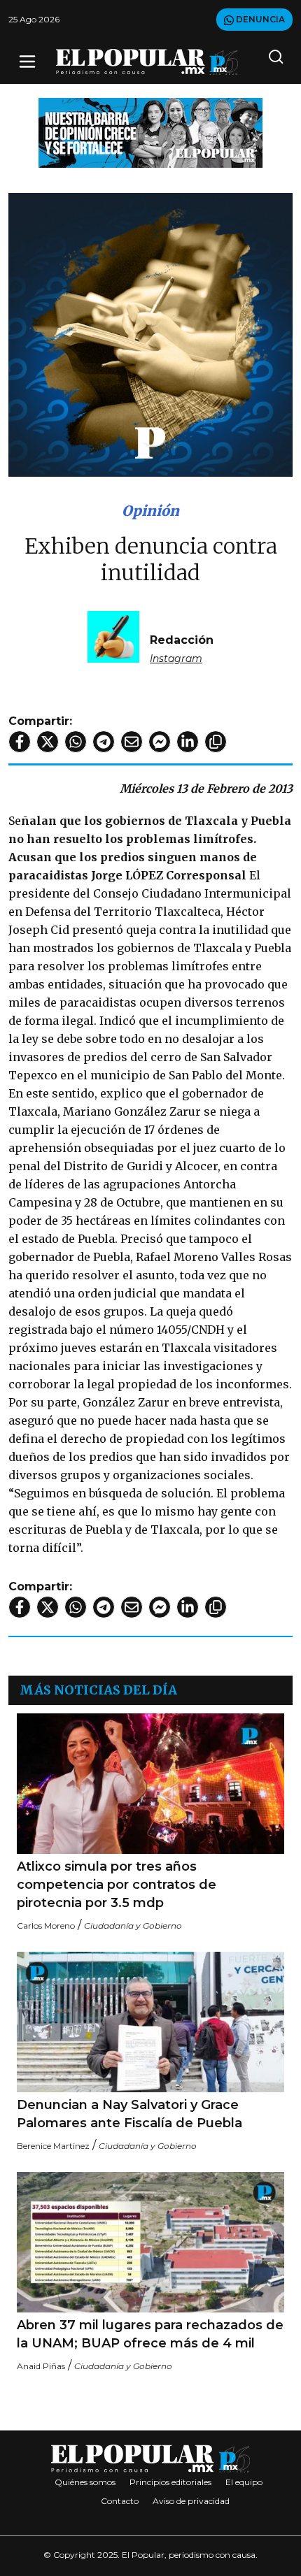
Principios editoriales (170, 2482)
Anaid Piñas (41, 2366)
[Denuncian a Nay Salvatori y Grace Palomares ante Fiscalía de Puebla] (150, 2022)
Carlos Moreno (46, 1926)
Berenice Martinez (53, 2146)
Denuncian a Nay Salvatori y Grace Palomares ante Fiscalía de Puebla (129, 2114)
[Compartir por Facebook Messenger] (160, 742)
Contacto (120, 2501)
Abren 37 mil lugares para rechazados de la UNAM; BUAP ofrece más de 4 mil (150, 2334)
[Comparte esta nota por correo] (132, 742)
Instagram (176, 659)
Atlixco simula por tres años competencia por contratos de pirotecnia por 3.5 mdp (117, 1885)
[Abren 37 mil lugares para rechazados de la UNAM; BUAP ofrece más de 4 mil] (150, 2242)
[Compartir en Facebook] (20, 742)
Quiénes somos (85, 2482)
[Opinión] (150, 132)
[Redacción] (113, 636)
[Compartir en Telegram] (104, 742)
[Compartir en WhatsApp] (76, 742)
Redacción (182, 640)
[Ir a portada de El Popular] (147, 62)
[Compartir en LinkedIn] (188, 742)
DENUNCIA (259, 19)
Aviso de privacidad (191, 2501)
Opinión (150, 511)
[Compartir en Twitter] (48, 742)
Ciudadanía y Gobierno (133, 1926)
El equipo (244, 2482)
